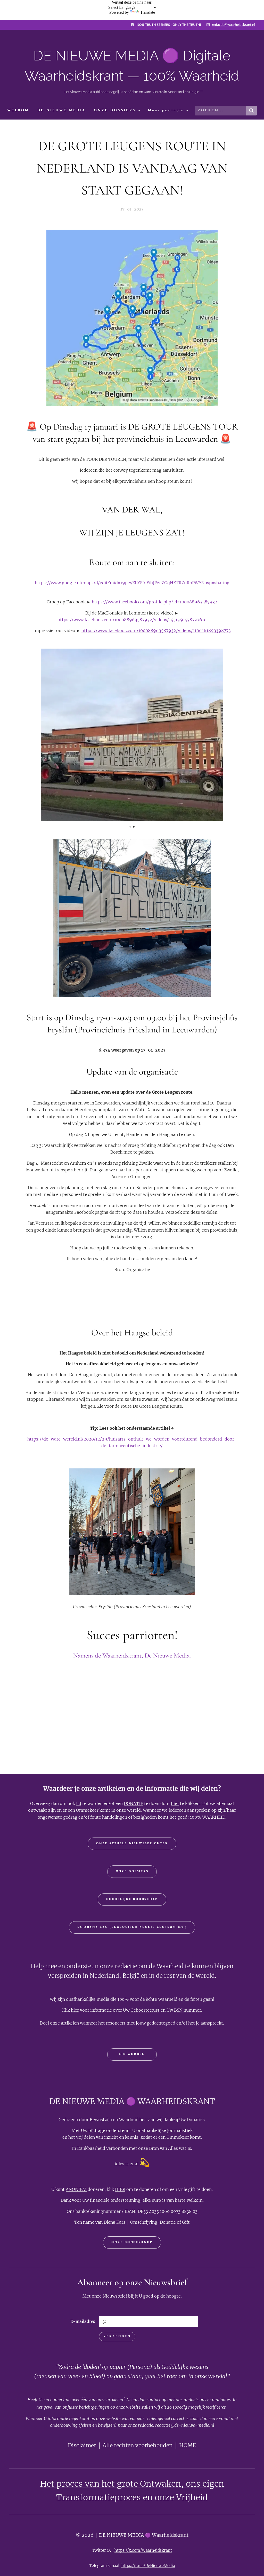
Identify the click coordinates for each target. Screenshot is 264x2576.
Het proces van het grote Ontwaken (110, 2484)
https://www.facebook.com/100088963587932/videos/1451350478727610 (132, 620)
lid (79, 1803)
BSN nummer (188, 2010)
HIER (120, 2189)
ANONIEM (76, 2189)
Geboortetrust (145, 2010)
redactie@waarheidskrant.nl (233, 25)
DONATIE (133, 1803)
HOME (188, 2446)
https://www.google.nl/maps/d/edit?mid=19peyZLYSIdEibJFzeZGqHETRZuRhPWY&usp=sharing (132, 583)
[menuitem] (20, 111)
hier (175, 1803)
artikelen (70, 2023)
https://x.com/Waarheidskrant (143, 2550)
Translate (148, 12)
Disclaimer (82, 2446)
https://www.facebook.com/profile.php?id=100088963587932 (155, 602)
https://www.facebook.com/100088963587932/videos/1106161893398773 (156, 631)
